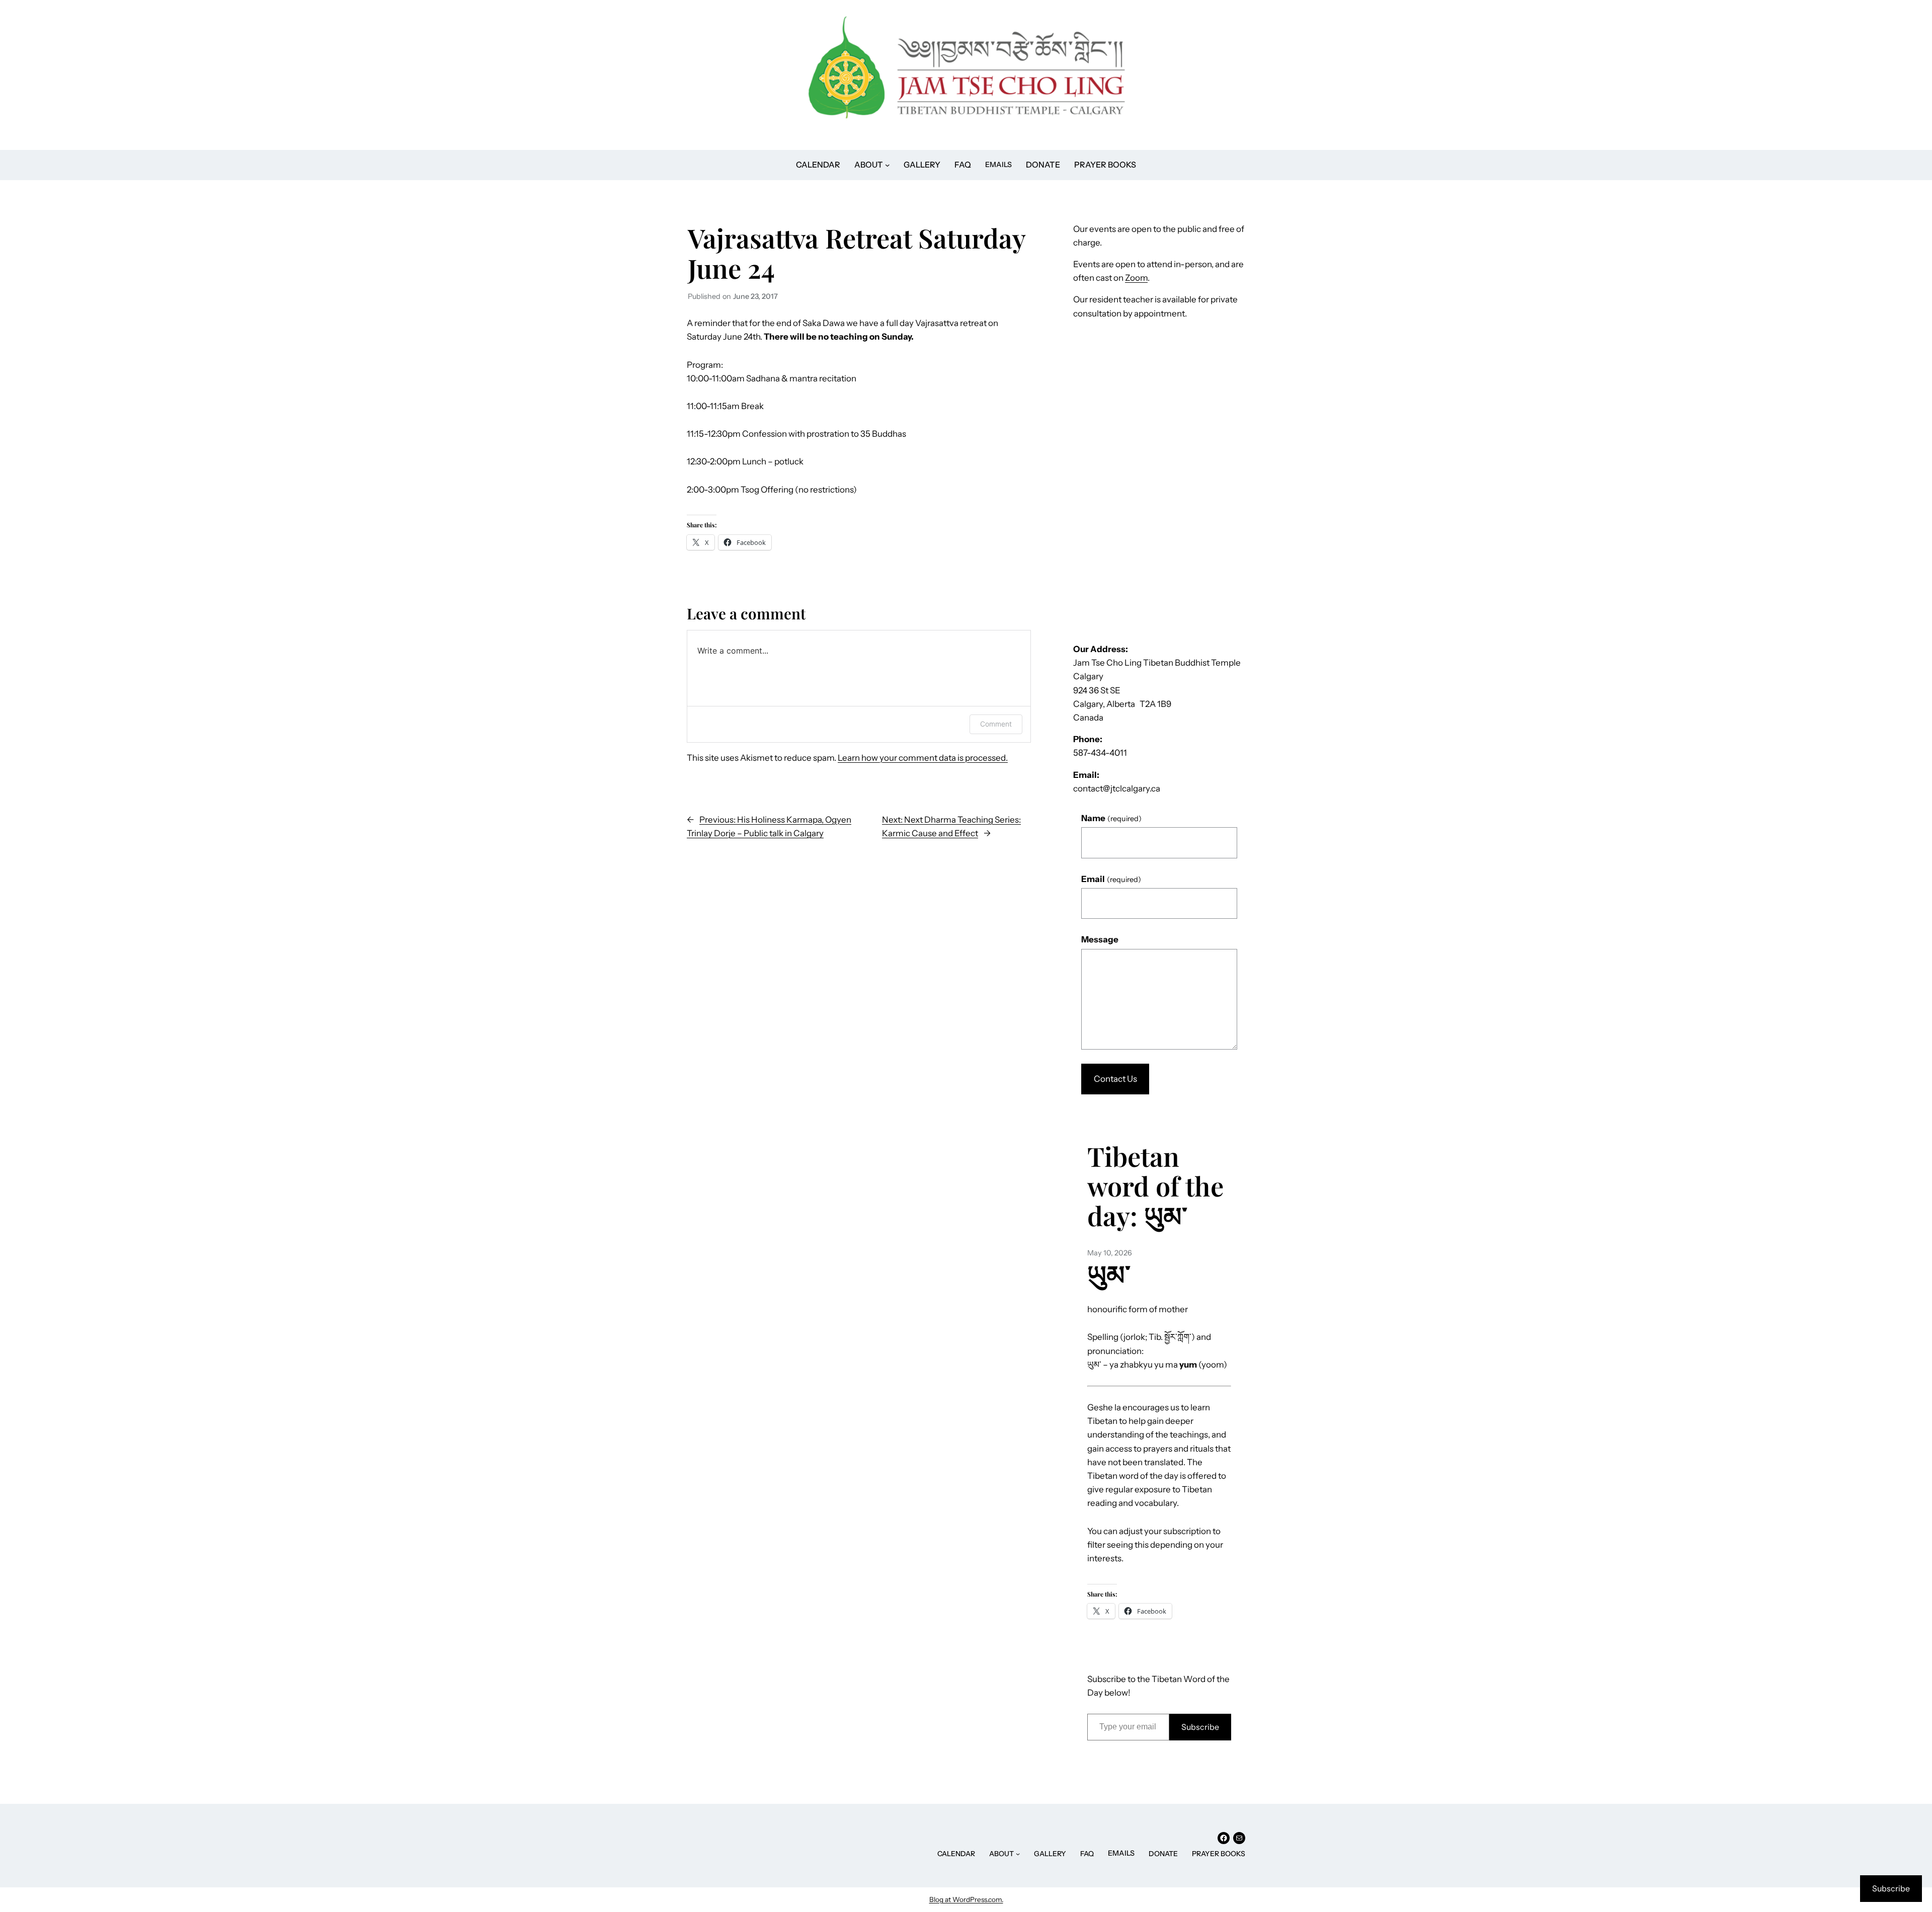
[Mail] (1239, 1838)
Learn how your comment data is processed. (923, 758)
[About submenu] (1018, 1854)
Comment (996, 724)
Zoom (1136, 278)
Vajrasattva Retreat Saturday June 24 (857, 253)
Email (1111, 879)
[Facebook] (1224, 1838)
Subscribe (1200, 1727)
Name (1111, 818)
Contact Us (1115, 1079)
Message (1100, 939)
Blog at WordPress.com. (966, 1899)
